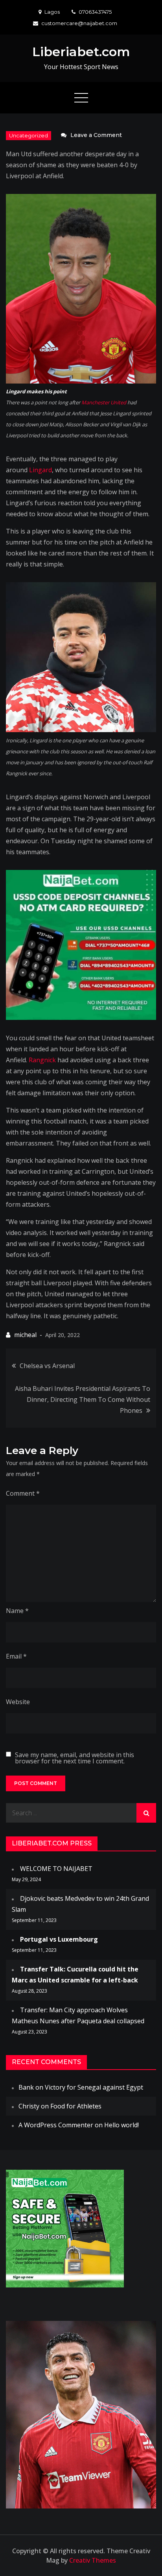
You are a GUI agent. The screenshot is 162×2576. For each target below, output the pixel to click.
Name (17, 1611)
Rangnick (42, 1060)
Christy (29, 2106)
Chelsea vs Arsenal (47, 1366)
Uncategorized (29, 135)
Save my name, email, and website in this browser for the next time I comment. (75, 1758)
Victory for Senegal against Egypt (94, 2087)
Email (16, 1656)
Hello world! (121, 2125)
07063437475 (95, 12)
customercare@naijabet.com (79, 23)
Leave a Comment (96, 135)
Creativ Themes (93, 2560)
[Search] (146, 1813)
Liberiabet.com (81, 52)
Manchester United (104, 402)
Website (18, 1702)
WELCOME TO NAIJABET (56, 1869)
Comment (23, 1493)
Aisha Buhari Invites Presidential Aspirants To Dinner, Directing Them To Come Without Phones (83, 1399)
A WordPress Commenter (56, 2125)
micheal (25, 1335)
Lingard (40, 470)
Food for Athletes (76, 2106)
